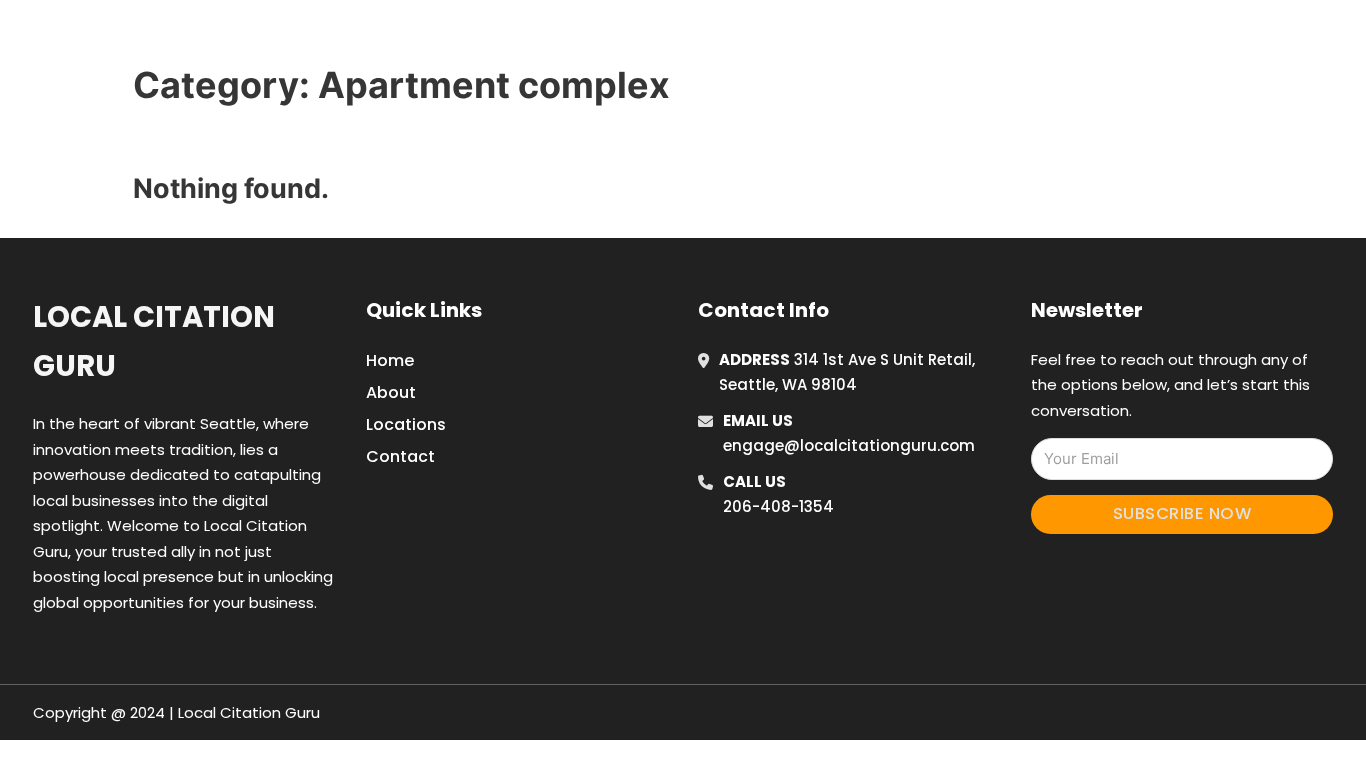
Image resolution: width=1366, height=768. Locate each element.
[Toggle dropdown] (1171, 39)
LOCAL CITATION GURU (308, 38)
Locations (1036, 39)
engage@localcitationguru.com (849, 445)
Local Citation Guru (154, 341)
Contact (400, 456)
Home (946, 39)
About (391, 392)
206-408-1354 (778, 506)
